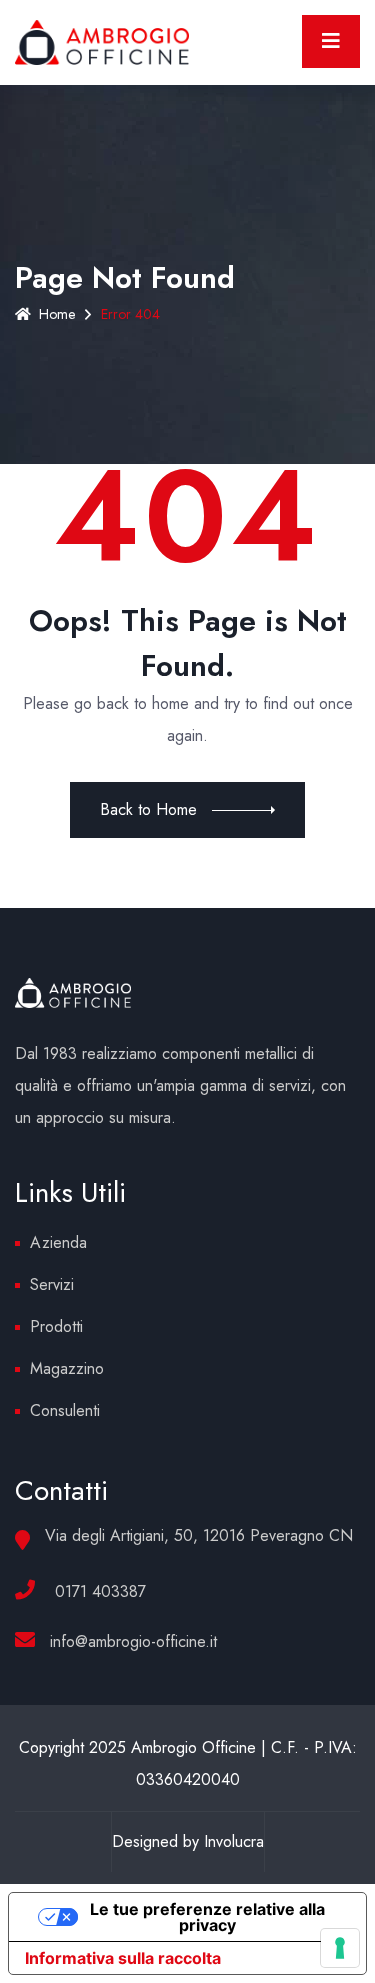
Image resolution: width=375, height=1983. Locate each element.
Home (57, 314)
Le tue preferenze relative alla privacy (207, 1917)
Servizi (52, 1284)
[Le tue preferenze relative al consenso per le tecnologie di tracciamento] (340, 1948)
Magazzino (67, 1368)
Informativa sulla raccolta (123, 1958)
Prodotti (56, 1326)
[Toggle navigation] (331, 41)
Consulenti (65, 1410)
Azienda (58, 1242)
